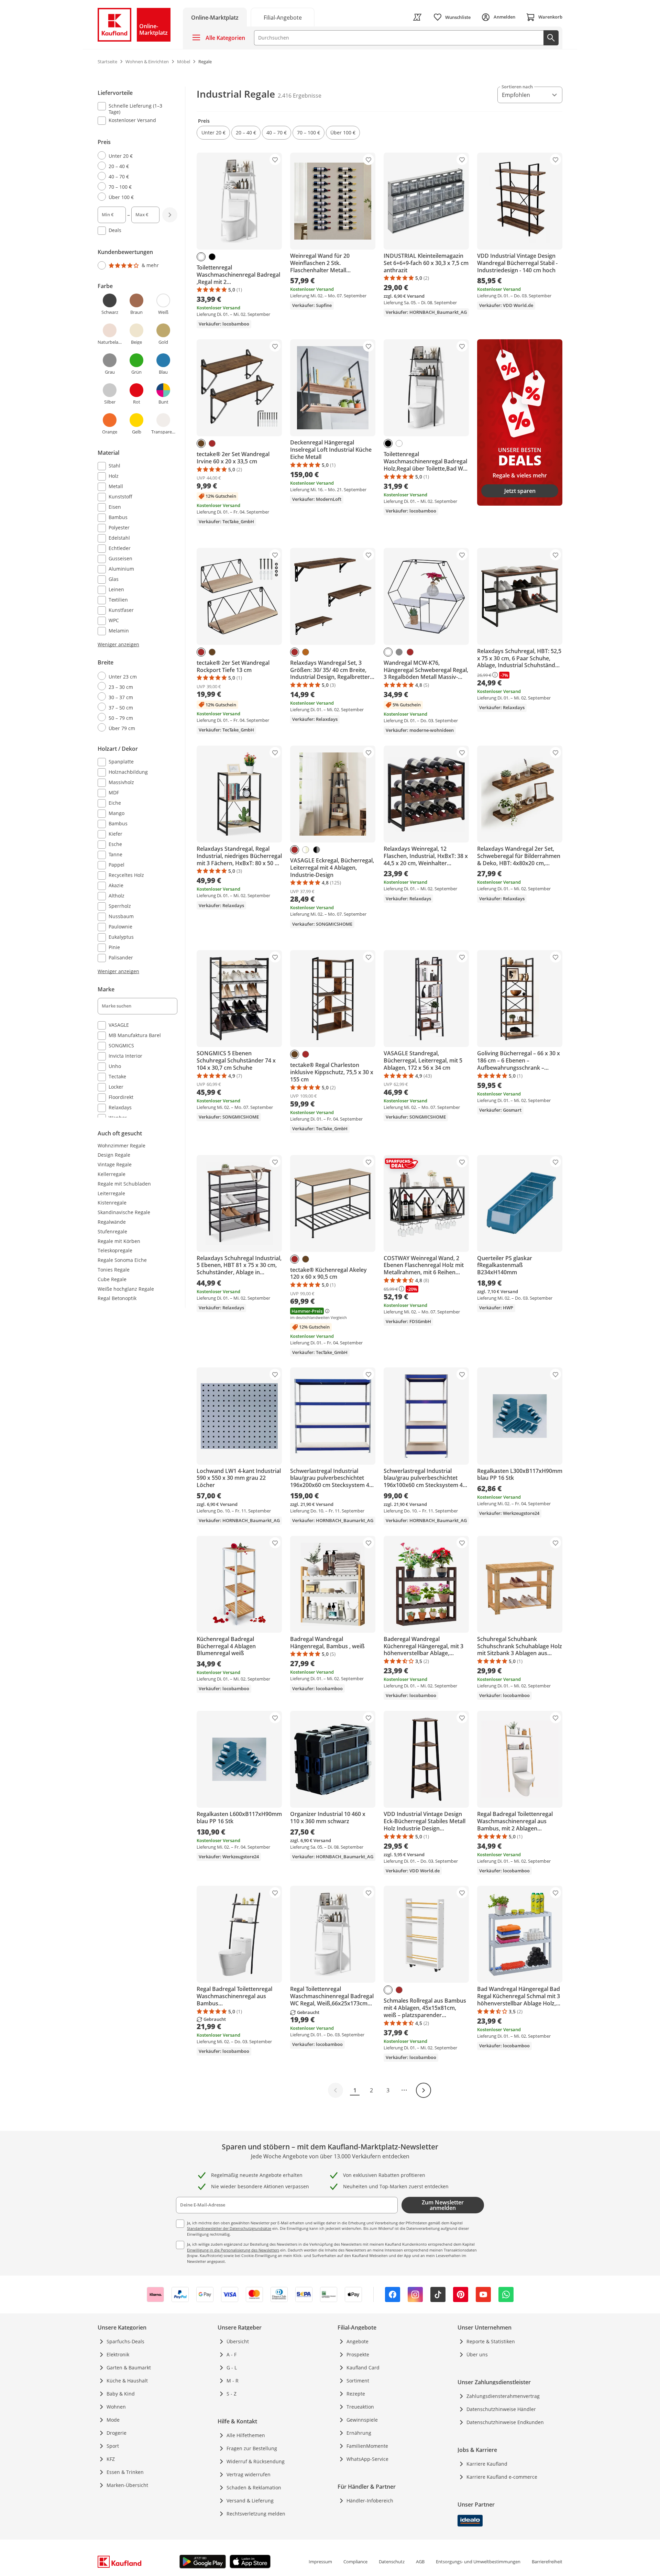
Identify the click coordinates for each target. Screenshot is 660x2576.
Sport (113, 2446)
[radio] (135, 156)
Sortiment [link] (358, 2381)
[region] (142, 603)
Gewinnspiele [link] (362, 2420)
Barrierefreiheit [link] (547, 2562)
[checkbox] (135, 109)
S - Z (232, 2394)
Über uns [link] (477, 2354)
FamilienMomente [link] (367, 2446)
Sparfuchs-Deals (125, 2341)
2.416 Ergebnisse (300, 96)
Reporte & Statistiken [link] (491, 2341)
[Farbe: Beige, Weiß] (306, 850)
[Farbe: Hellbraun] (306, 652)
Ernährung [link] (359, 2433)
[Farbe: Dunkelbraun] (201, 443)
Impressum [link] (320, 2562)
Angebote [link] (357, 2341)
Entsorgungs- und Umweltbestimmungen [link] (478, 2562)
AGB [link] (420, 2562)
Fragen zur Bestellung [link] (252, 2448)
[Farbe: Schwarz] (212, 257)
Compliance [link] (355, 2562)
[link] (283, 17)
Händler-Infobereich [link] (370, 2501)
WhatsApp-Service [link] (367, 2459)
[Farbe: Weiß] (201, 257)
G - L (232, 2368)
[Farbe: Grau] (399, 652)
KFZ (111, 2459)
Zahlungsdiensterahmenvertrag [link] (503, 2396)
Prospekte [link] (358, 2354)
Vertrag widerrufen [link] (249, 2474)
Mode (113, 2420)
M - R (233, 2381)
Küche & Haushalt (127, 2381)
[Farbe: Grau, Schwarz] (317, 850)
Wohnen (116, 2407)
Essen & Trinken (125, 2472)
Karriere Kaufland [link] (487, 2464)
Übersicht (238, 2341)
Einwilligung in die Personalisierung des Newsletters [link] (233, 2250)
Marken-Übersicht (127, 2485)
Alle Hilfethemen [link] (246, 2435)
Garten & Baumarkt (129, 2368)
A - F (232, 2354)
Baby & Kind (121, 2394)
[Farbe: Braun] (212, 443)
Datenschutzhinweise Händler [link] (501, 2409)
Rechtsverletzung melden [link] (256, 2514)
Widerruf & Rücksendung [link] (256, 2461)
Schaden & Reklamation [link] (254, 2487)
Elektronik (118, 2354)
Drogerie (117, 2433)
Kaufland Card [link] (363, 2368)
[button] (213, 133)
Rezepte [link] (356, 2394)
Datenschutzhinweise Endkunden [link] (505, 2422)
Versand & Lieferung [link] (250, 2501)
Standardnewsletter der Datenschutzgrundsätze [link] (229, 2228)
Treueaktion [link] (360, 2407)
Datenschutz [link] (392, 2562)
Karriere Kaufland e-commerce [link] (502, 2477)
